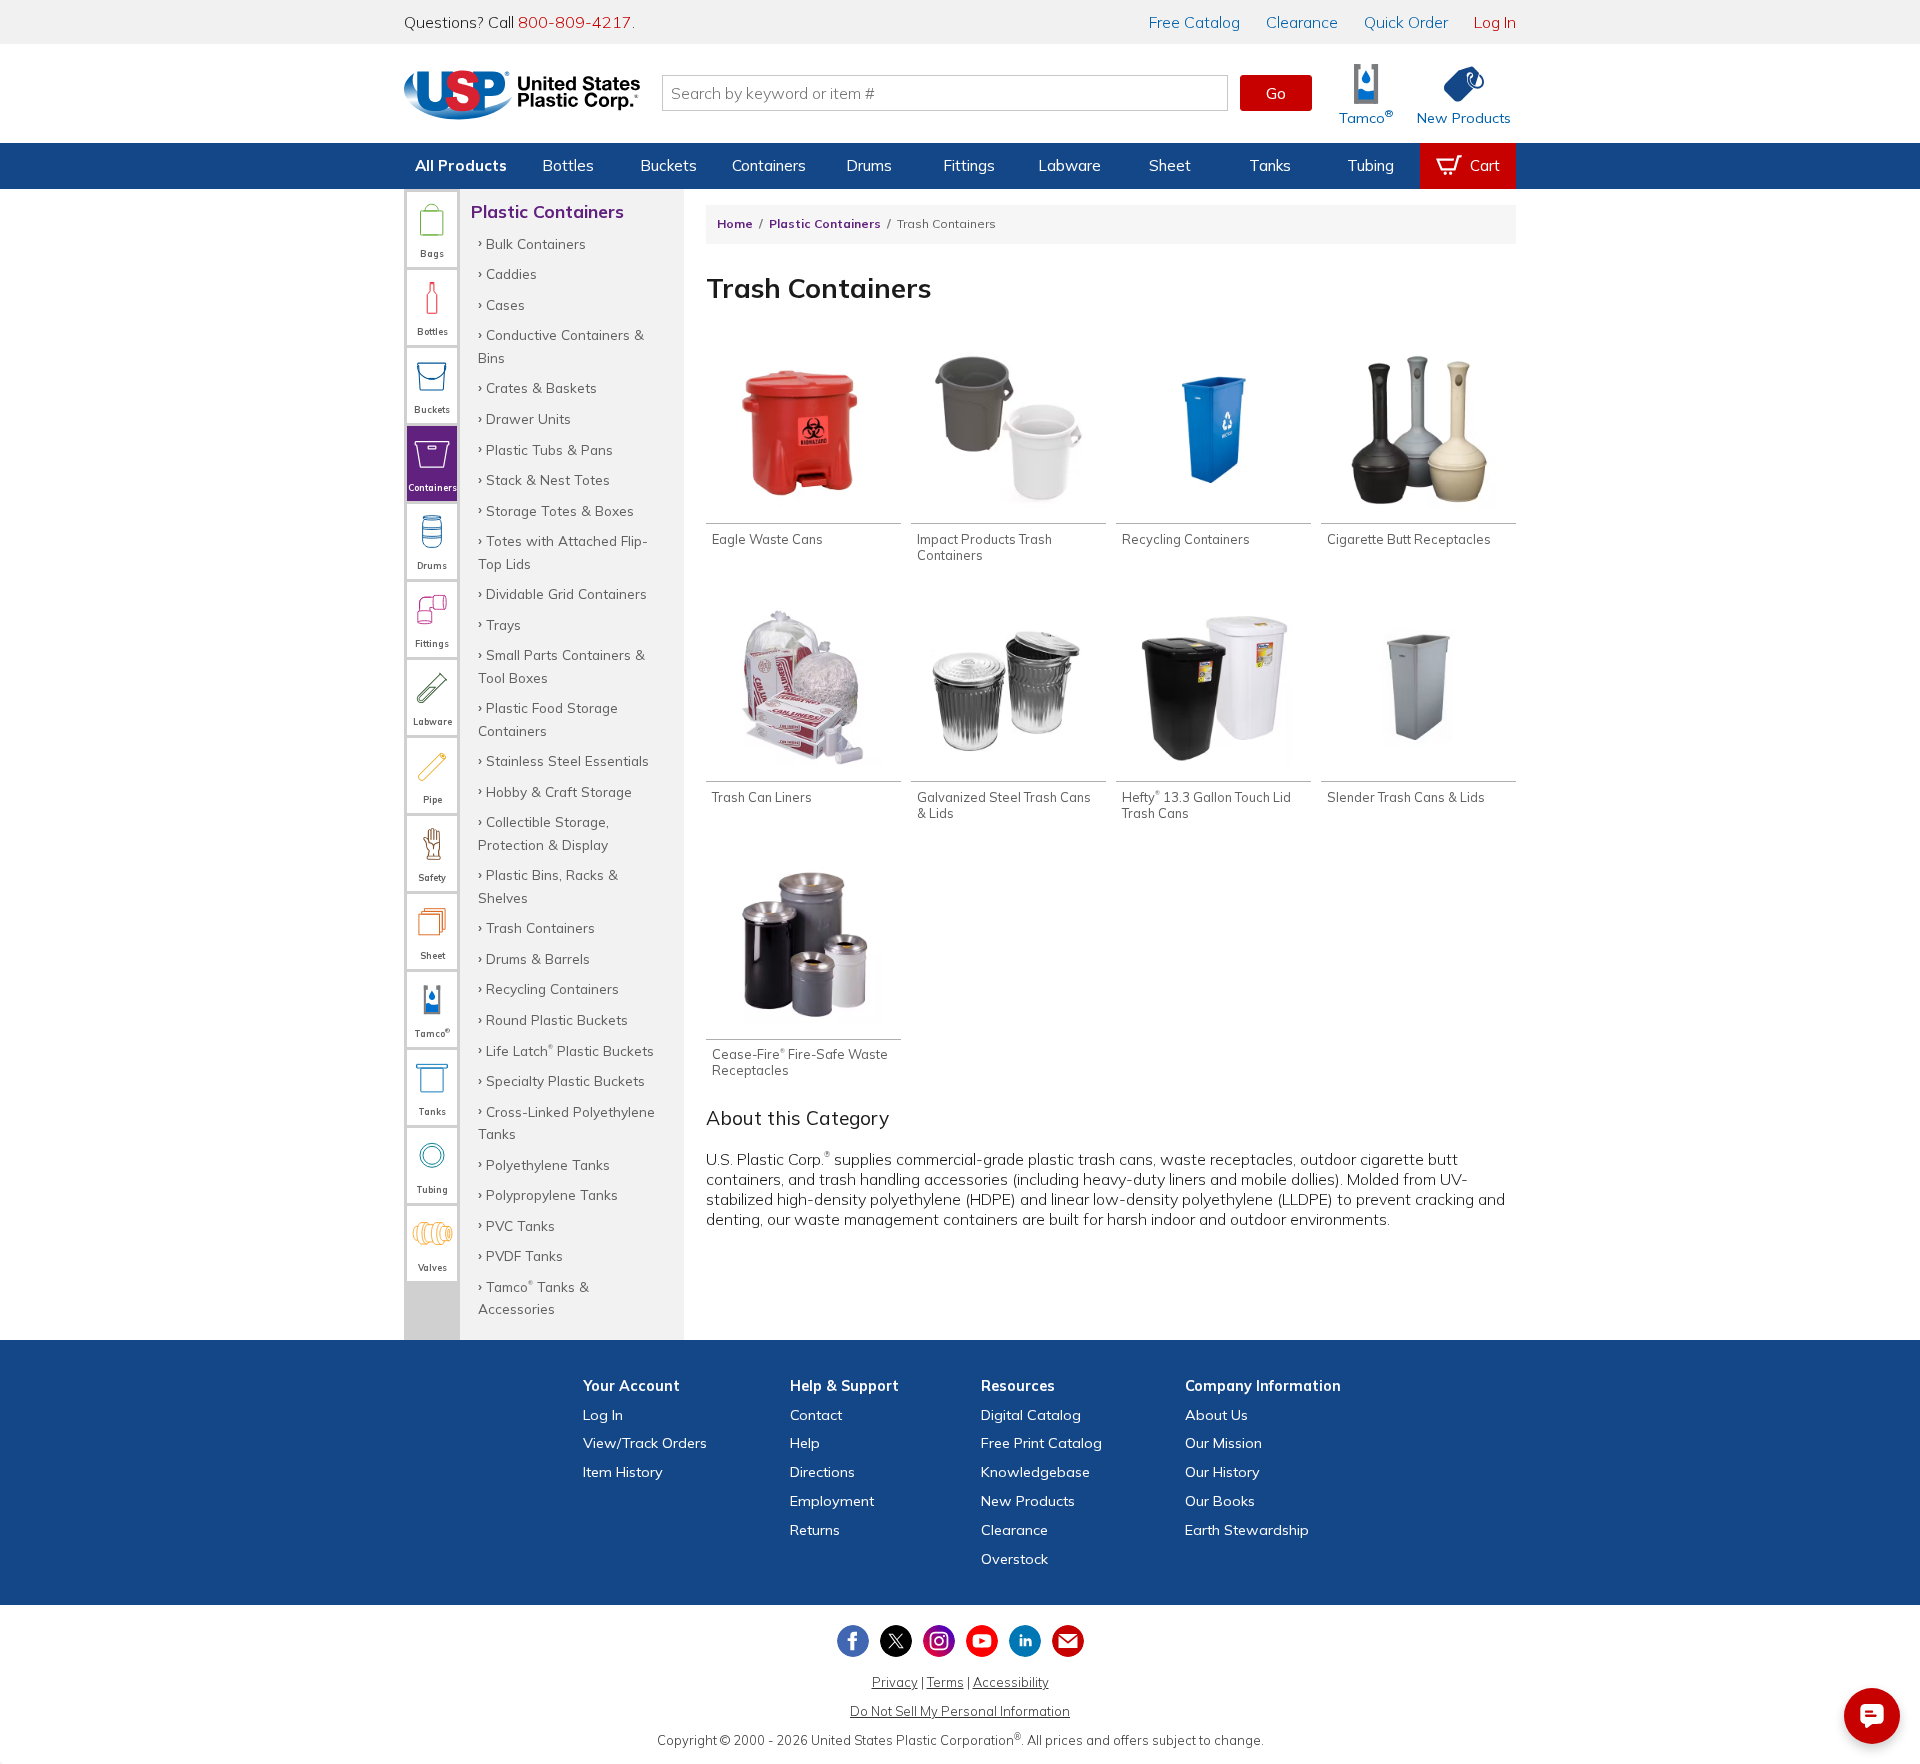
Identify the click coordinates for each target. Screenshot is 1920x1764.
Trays (503, 624)
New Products (1028, 1501)
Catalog (1194, 22)
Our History (1222, 1472)
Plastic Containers (825, 223)
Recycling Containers (552, 988)
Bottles (568, 165)
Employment (832, 1501)
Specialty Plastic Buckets (565, 1080)
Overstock (1014, 1559)
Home (735, 223)
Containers (769, 165)
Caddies (511, 273)
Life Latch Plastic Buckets (570, 1050)
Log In (1495, 22)
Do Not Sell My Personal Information (960, 1711)
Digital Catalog (1031, 1415)
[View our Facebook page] (853, 1641)
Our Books (1220, 1501)
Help (805, 1443)
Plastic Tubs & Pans (549, 449)
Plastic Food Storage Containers (548, 718)
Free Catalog (1041, 1443)
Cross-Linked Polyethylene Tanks (566, 1122)
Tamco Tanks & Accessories (533, 1297)
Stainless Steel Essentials (567, 760)
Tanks (1270, 165)
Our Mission (1223, 1443)
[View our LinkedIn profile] (1025, 1641)
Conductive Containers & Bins (561, 345)
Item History (623, 1472)
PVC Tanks (520, 1225)
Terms (945, 1682)
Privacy (895, 1682)
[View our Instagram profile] (939, 1641)
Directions (822, 1472)
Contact (816, 1415)
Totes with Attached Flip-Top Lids (563, 551)
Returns (815, 1530)
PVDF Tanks (524, 1255)
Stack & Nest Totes (548, 479)
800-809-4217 (575, 22)
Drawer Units (528, 418)
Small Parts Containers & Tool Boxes (561, 665)
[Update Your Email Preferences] (1068, 1641)
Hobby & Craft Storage (559, 791)
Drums (869, 165)
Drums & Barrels (538, 958)
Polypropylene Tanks (552, 1194)
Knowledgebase (1035, 1472)
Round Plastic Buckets (557, 1019)
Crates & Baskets (541, 387)
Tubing (1370, 165)
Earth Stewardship (1247, 1530)
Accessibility (1011, 1682)
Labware (1069, 165)
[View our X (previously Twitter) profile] (896, 1641)
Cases (505, 304)
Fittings (969, 165)
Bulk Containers (536, 243)
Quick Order (1406, 22)
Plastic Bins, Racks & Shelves (548, 885)
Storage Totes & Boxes (560, 510)
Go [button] (1276, 93)
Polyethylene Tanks (548, 1164)
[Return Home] (522, 97)
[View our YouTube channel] (982, 1641)
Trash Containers (540, 927)
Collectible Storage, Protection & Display (543, 832)
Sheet (1170, 165)
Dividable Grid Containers (566, 593)
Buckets (668, 165)
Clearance (1302, 22)
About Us (1216, 1415)
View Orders (645, 1443)
